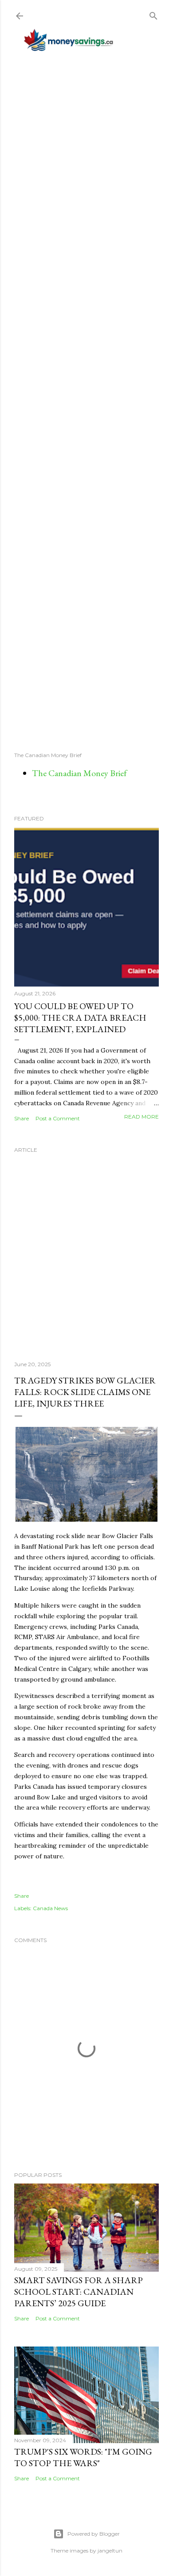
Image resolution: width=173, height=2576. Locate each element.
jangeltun (110, 2551)
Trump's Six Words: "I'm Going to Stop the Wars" (83, 2457)
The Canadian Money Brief (79, 773)
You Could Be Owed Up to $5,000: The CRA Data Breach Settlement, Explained (80, 1018)
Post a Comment (58, 1118)
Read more (142, 1117)
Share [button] (22, 1118)
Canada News (50, 1908)
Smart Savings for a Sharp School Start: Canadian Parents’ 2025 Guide (79, 2292)
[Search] (153, 14)
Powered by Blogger (94, 2534)
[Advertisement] (86, 401)
